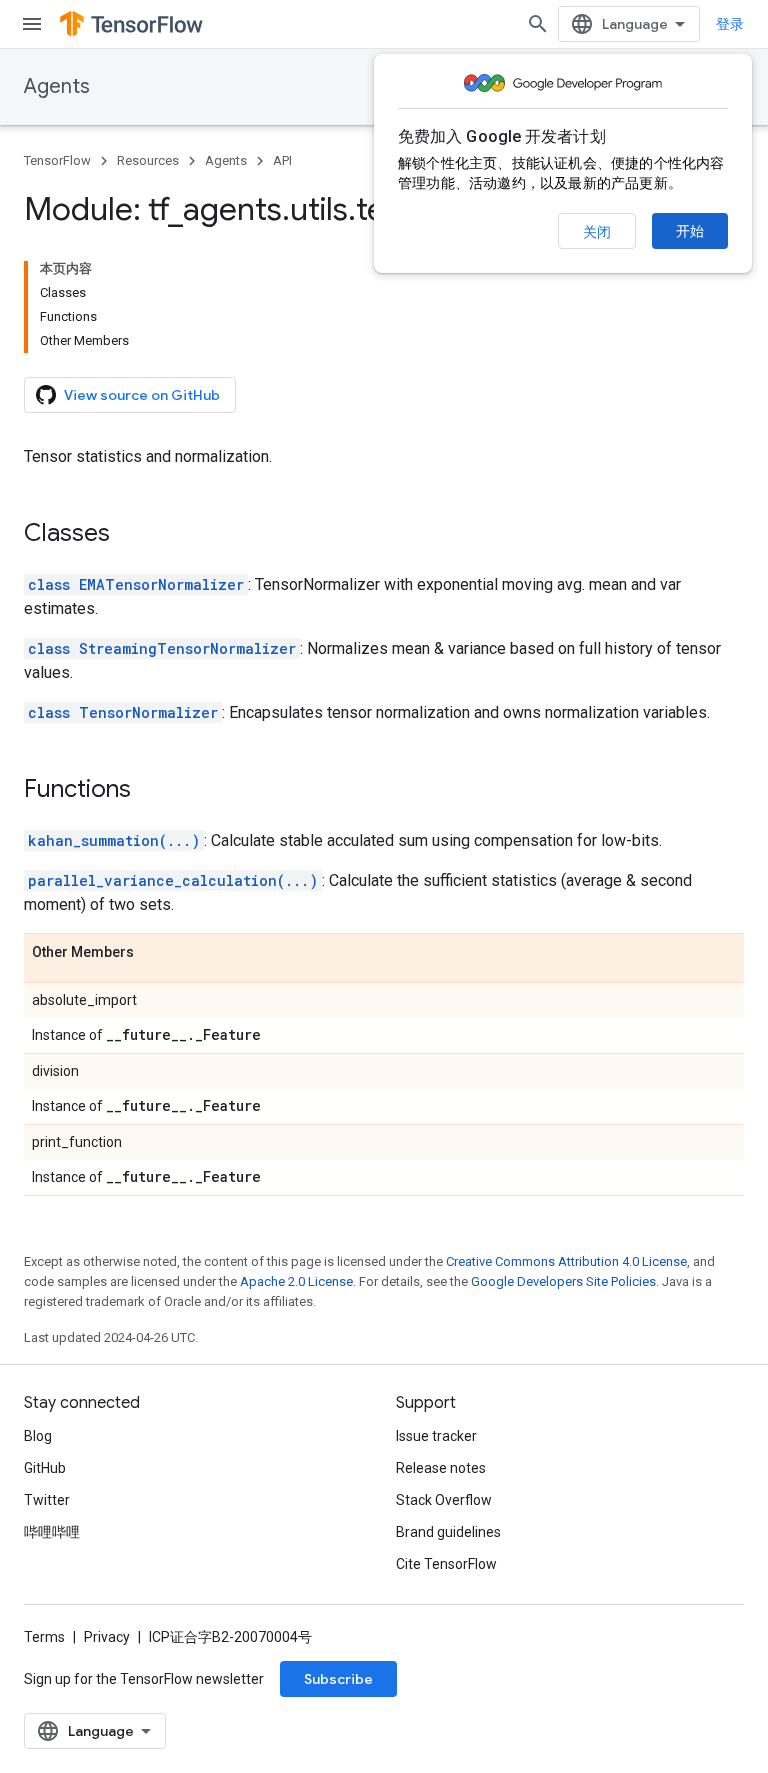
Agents (57, 86)
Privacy (107, 1637)
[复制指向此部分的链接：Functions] (151, 791)
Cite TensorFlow (446, 1564)
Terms (44, 1637)
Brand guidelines (448, 1532)
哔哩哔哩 (52, 1532)
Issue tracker (436, 1436)
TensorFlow (57, 160)
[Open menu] (32, 24)
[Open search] (538, 24)
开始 (690, 231)
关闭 (597, 232)
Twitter (47, 1500)
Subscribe (338, 1679)
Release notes (441, 1468)
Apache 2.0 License (296, 1281)
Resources (148, 160)
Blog (38, 1436)
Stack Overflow (444, 1500)
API (282, 160)
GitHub (45, 1468)
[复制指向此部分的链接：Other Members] (154, 953)
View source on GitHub (142, 395)
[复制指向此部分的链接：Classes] (130, 535)
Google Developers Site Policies (563, 1281)
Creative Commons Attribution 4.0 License (566, 1261)
